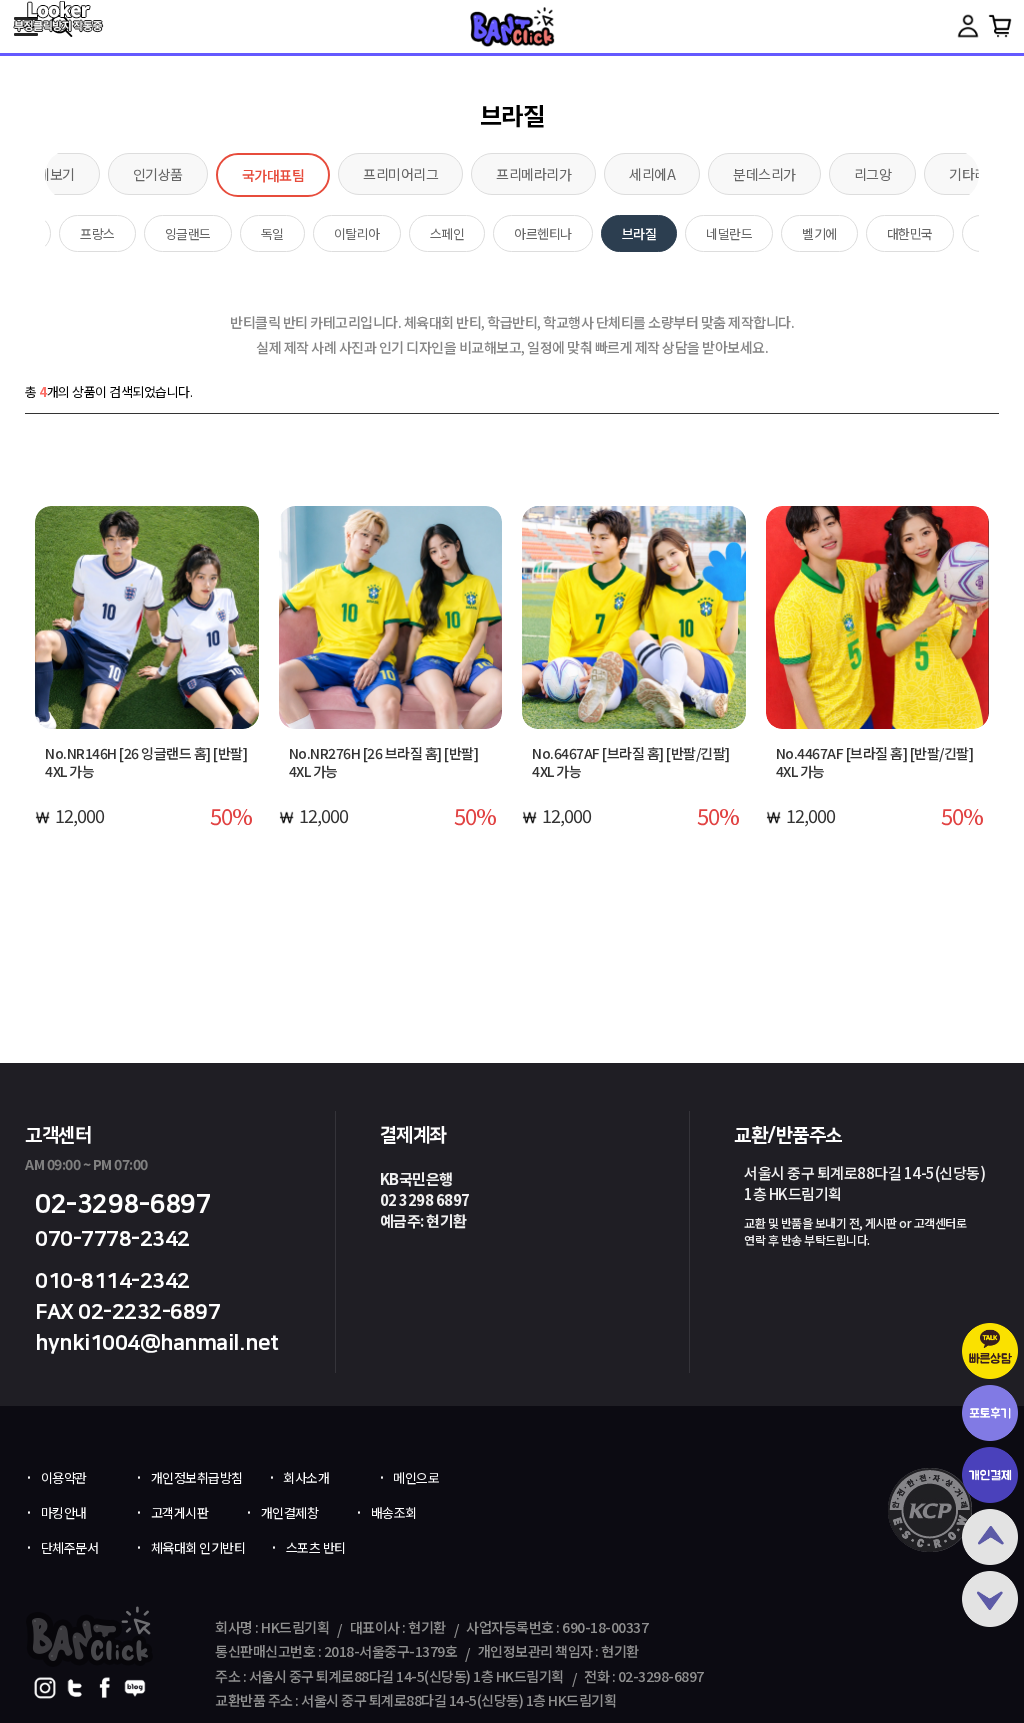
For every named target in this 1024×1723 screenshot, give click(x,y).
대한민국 (910, 233)
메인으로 (416, 1477)
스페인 (447, 233)
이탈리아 (357, 233)
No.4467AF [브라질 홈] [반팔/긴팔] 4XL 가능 (875, 762)
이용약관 (64, 1477)
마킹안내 (64, 1512)
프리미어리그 (400, 174)
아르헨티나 (543, 233)
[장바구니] (1000, 26)
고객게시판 (180, 1512)
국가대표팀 (273, 175)
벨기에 (819, 233)
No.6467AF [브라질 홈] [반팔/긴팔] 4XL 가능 (631, 762)
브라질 (639, 233)
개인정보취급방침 (197, 1477)
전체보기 (50, 174)
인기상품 (158, 174)
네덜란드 (729, 233)
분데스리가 (764, 174)
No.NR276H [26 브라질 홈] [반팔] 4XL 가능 (384, 762)
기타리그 (974, 174)
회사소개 (306, 1477)
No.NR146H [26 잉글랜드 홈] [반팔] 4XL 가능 (146, 762)
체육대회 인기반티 (198, 1547)
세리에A (652, 174)
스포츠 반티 (316, 1547)
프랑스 (97, 233)
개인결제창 (290, 1512)
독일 (272, 233)
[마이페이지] (968, 26)
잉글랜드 (188, 233)
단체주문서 (70, 1547)
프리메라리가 (533, 174)
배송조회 (394, 1512)
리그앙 (873, 174)
